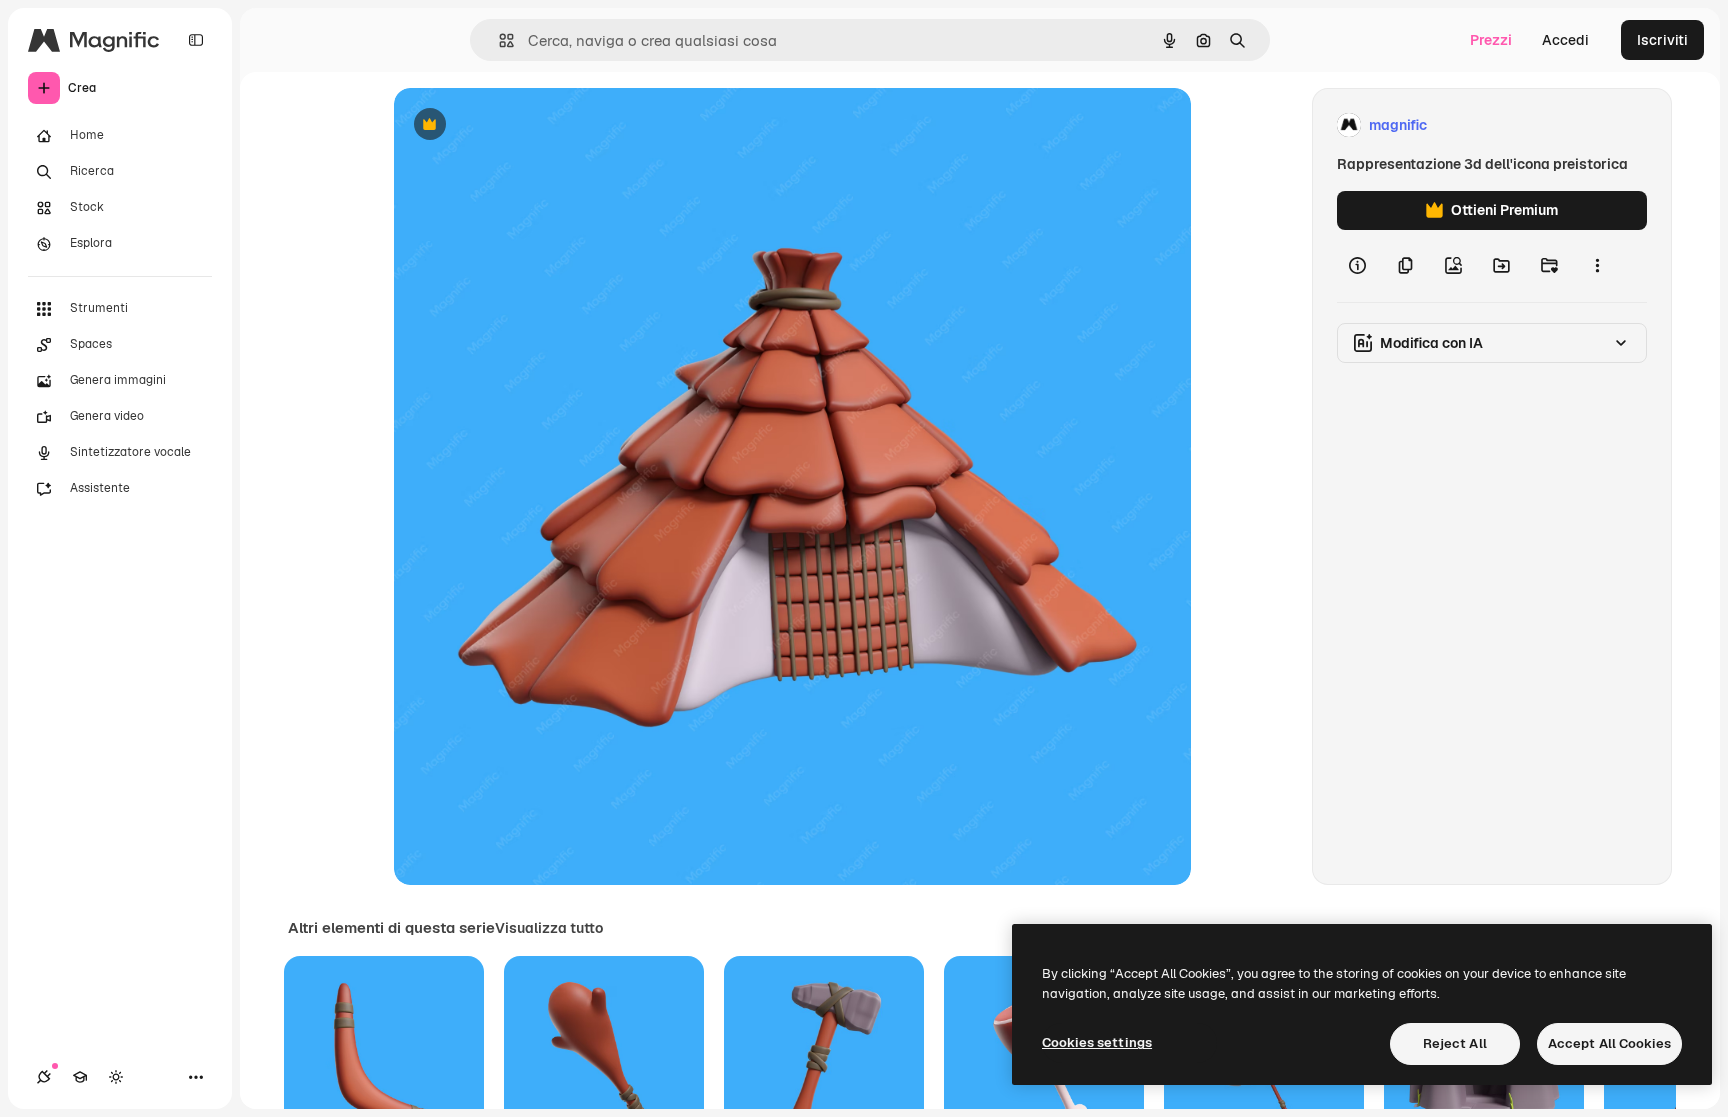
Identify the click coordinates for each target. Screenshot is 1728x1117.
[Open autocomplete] (498, 40)
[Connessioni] (44, 1077)
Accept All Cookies (1609, 1043)
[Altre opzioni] (1597, 266)
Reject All (1455, 1043)
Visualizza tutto (549, 928)
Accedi (1565, 40)
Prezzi (1491, 40)
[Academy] (80, 1077)
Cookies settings (1097, 1042)
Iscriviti (1662, 40)
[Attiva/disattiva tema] (116, 1077)
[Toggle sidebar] (196, 40)
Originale (526, 125)
